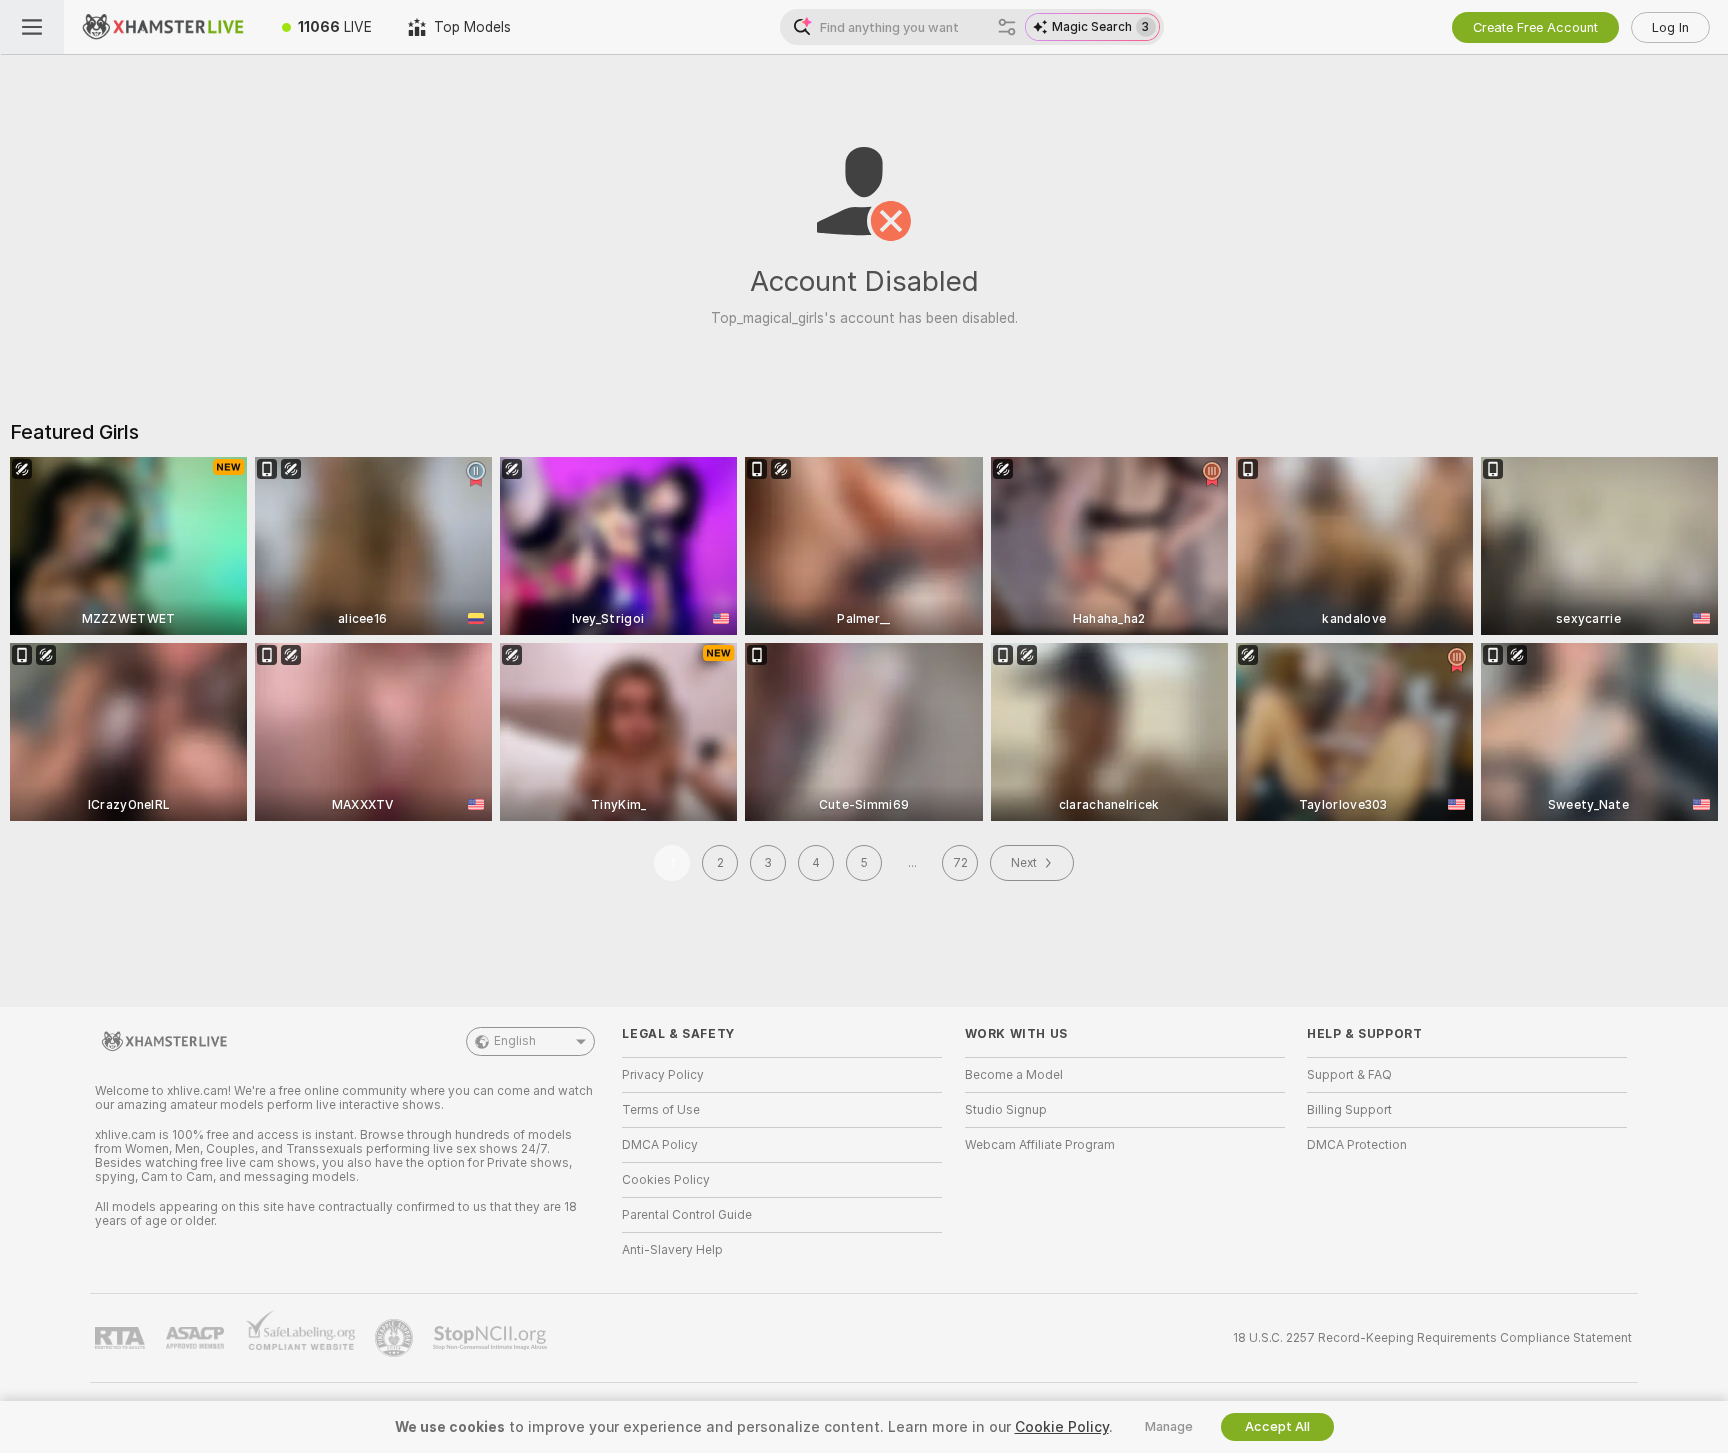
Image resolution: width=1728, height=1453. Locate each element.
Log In (1670, 27)
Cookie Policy (1062, 1427)
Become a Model (1014, 1075)
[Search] (1007, 27)
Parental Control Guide (687, 1215)
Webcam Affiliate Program (1040, 1145)
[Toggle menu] (32, 27)
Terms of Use (661, 1110)
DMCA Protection (1357, 1145)
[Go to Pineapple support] (396, 1338)
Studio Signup (1006, 1110)
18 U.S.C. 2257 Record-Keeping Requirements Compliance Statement (1432, 1338)
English (515, 1041)
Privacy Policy (663, 1075)
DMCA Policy (660, 1145)
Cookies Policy (666, 1180)
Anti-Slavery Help (672, 1250)
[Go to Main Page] (164, 27)
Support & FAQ (1349, 1075)
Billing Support (1349, 1110)
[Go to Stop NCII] (492, 1338)
